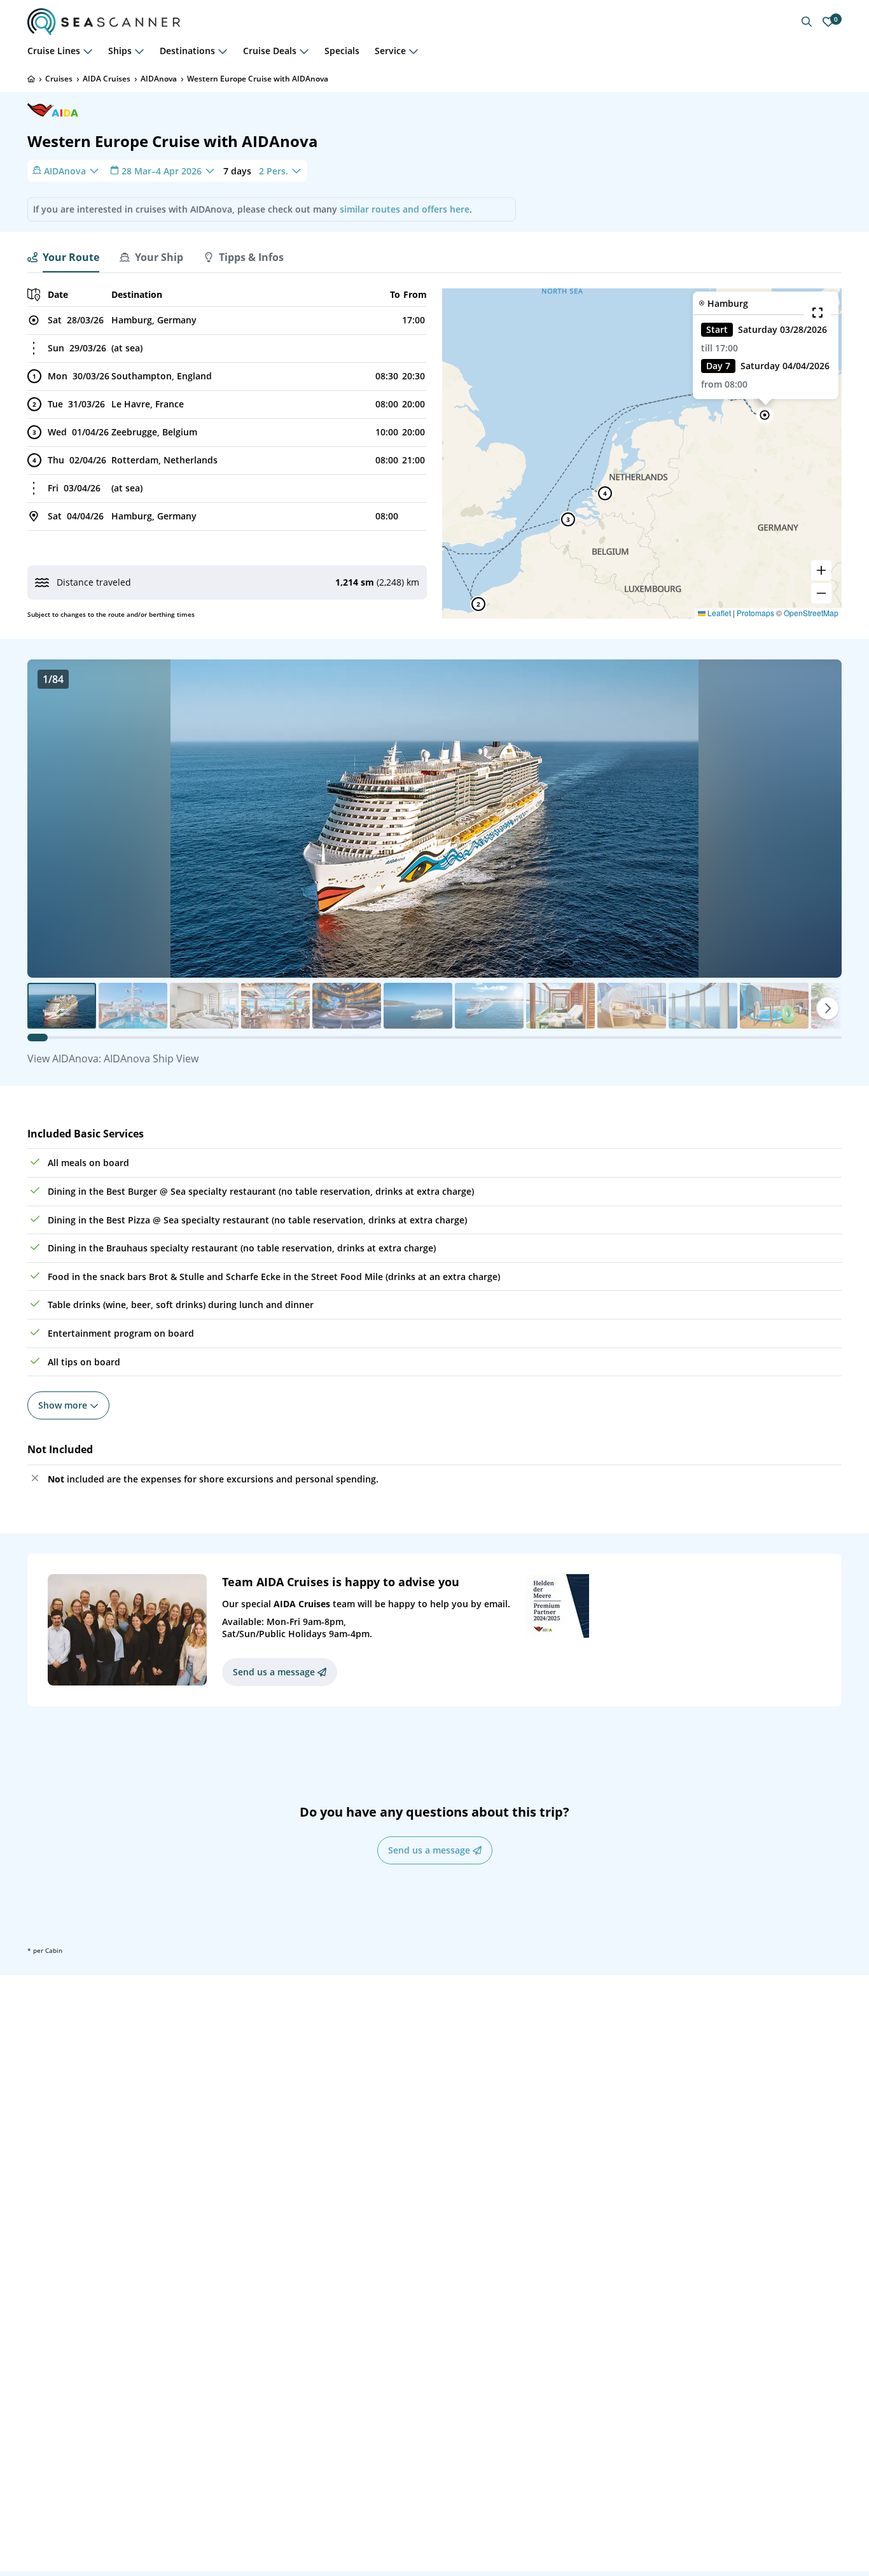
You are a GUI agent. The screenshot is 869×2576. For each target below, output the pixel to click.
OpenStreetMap (811, 613)
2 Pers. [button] (274, 170)
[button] (765, 415)
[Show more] (88, 51)
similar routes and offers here (405, 209)
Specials (342, 51)
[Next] (828, 1008)
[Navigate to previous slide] (50, 819)
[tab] (63, 257)
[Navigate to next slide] (819, 819)
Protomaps (755, 613)
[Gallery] (434, 819)
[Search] (807, 22)
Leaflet (718, 613)
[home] (31, 79)
